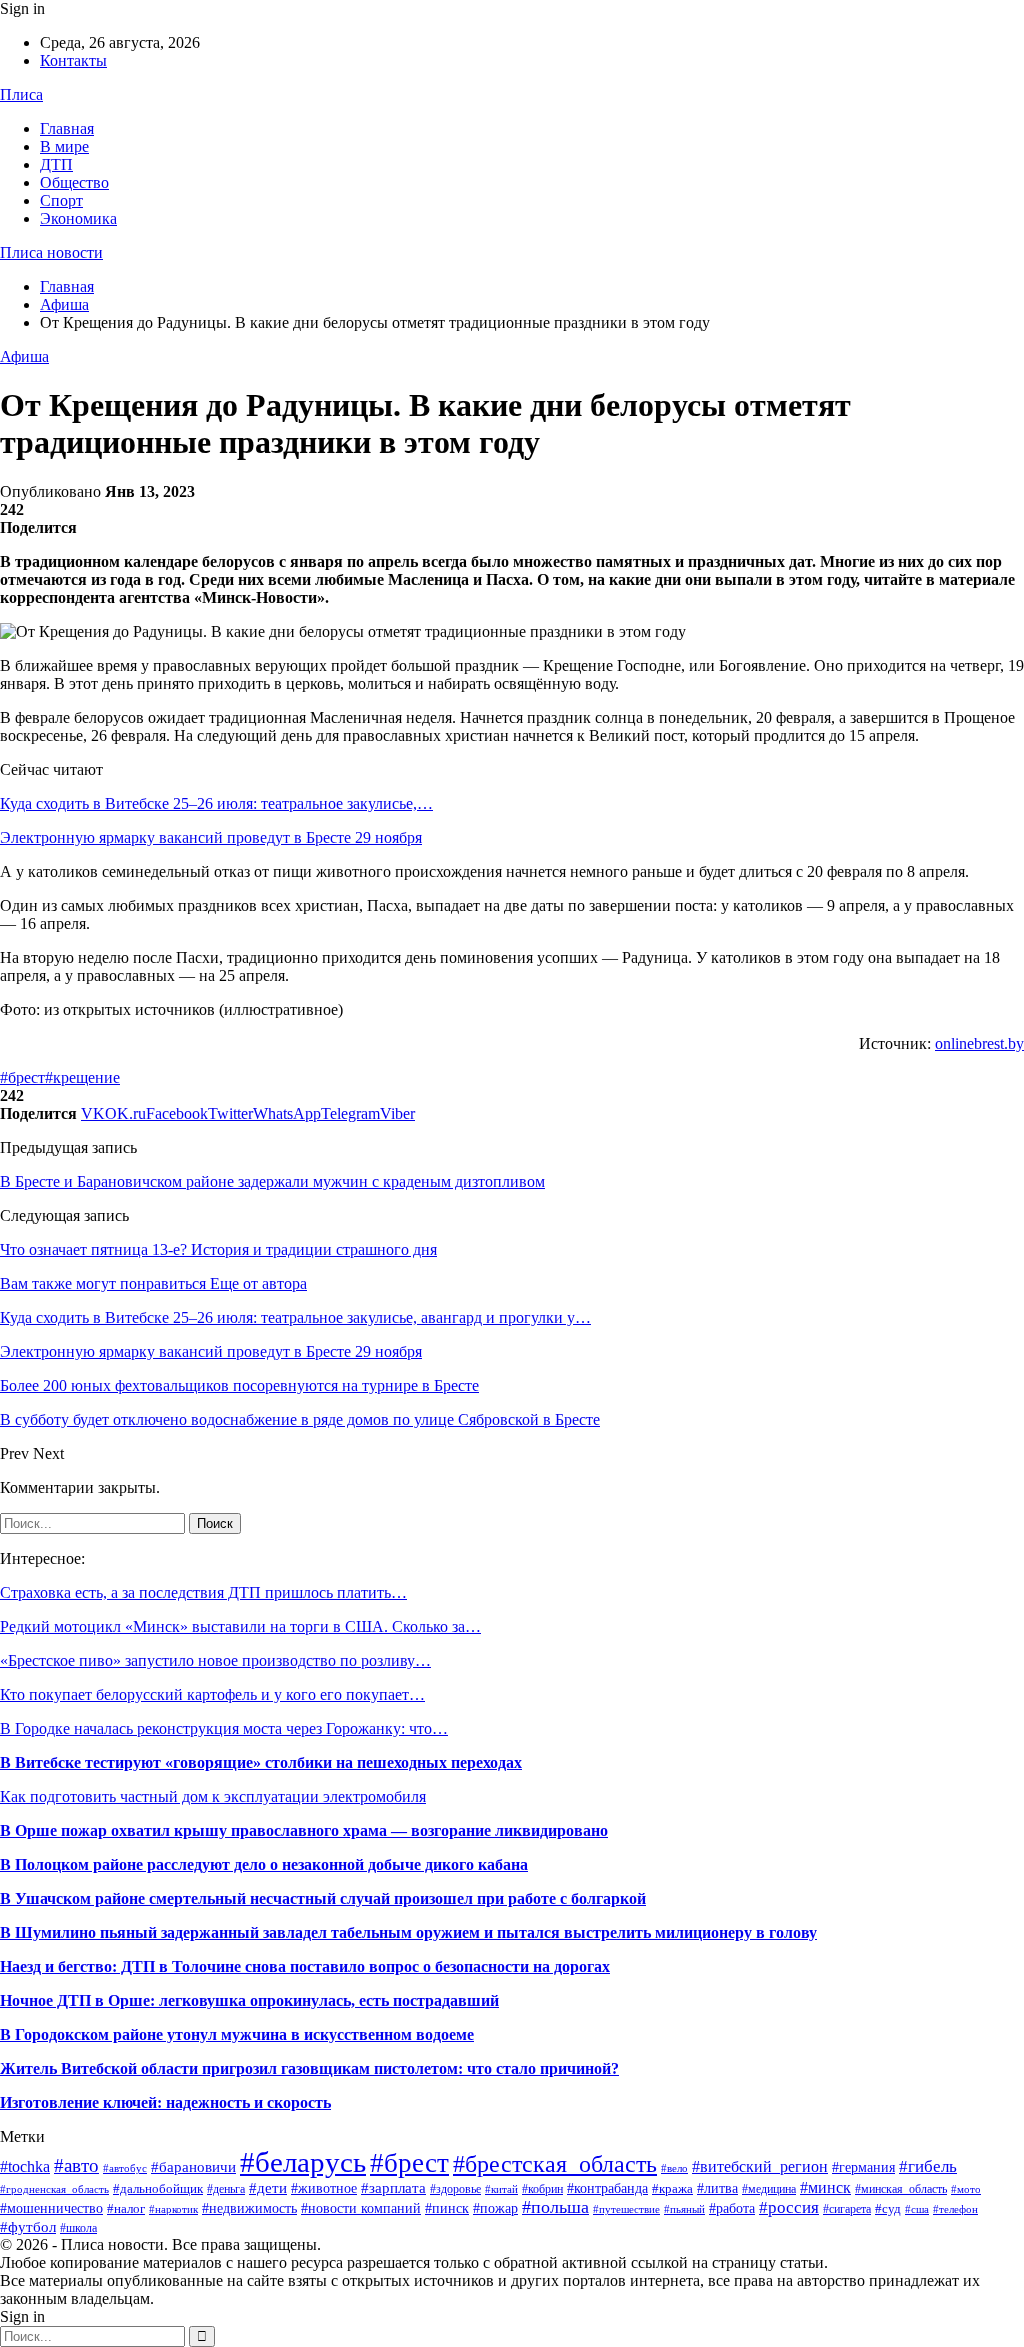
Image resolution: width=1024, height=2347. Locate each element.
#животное (324, 2188)
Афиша (24, 356)
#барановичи (193, 2167)
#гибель (928, 2166)
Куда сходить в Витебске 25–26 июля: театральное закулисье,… (216, 803)
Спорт (61, 200)
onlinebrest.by (979, 1043)
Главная (67, 128)
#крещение (82, 1077)
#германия (863, 2167)
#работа (732, 2208)
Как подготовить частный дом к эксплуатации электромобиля (213, 1796)
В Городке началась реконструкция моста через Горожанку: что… (224, 1728)
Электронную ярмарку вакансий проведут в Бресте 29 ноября (211, 837)
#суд (888, 2208)
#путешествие (626, 2209)
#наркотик (173, 2209)
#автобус (125, 2168)
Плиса (21, 94)
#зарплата (393, 2187)
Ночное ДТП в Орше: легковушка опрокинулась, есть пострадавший (249, 2000)
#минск (825, 2187)
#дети (268, 2188)
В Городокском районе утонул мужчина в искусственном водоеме (237, 2034)
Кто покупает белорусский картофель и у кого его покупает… (212, 1694)
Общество (74, 182)
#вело (674, 2168)
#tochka (25, 2166)
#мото (966, 2189)
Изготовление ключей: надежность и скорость (165, 2102)
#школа (78, 2228)
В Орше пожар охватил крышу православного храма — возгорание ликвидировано (304, 1830)
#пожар (495, 2208)
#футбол (28, 2227)
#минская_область (901, 2189)
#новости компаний (361, 2208)
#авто (76, 2165)
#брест (22, 1077)
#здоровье (455, 2189)
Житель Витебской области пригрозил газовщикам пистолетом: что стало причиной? (309, 2068)
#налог (126, 2208)
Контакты (73, 60)
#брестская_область (555, 2163)
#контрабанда (607, 2188)
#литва (717, 2188)
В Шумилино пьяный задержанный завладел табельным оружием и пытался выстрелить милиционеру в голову (408, 1932)
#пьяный (684, 2209)
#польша (555, 2207)
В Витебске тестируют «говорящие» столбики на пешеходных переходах (261, 1762)
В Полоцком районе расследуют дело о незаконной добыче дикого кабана (264, 1864)
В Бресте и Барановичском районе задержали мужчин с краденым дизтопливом (272, 1181)
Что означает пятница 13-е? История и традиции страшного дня (218, 1249)
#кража (672, 2188)
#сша (917, 2209)
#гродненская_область (54, 2189)
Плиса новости (51, 252)
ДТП (56, 164)
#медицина (769, 2189)
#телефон (955, 2209)
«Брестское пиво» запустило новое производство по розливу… (215, 1660)
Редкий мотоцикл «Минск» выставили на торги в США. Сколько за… (240, 1626)
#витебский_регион (760, 2166)
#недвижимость (249, 2208)
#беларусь (303, 2162)
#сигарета (847, 2209)
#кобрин (542, 2189)
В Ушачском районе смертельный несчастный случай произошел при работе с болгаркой (323, 1898)
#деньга (226, 2189)
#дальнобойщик (158, 2188)
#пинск (447, 2208)
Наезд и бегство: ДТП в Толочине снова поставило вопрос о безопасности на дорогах (305, 1966)
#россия (789, 2207)
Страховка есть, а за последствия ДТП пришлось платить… (203, 1592)
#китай (501, 2189)
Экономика (78, 218)
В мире (64, 146)
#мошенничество (51, 2208)
